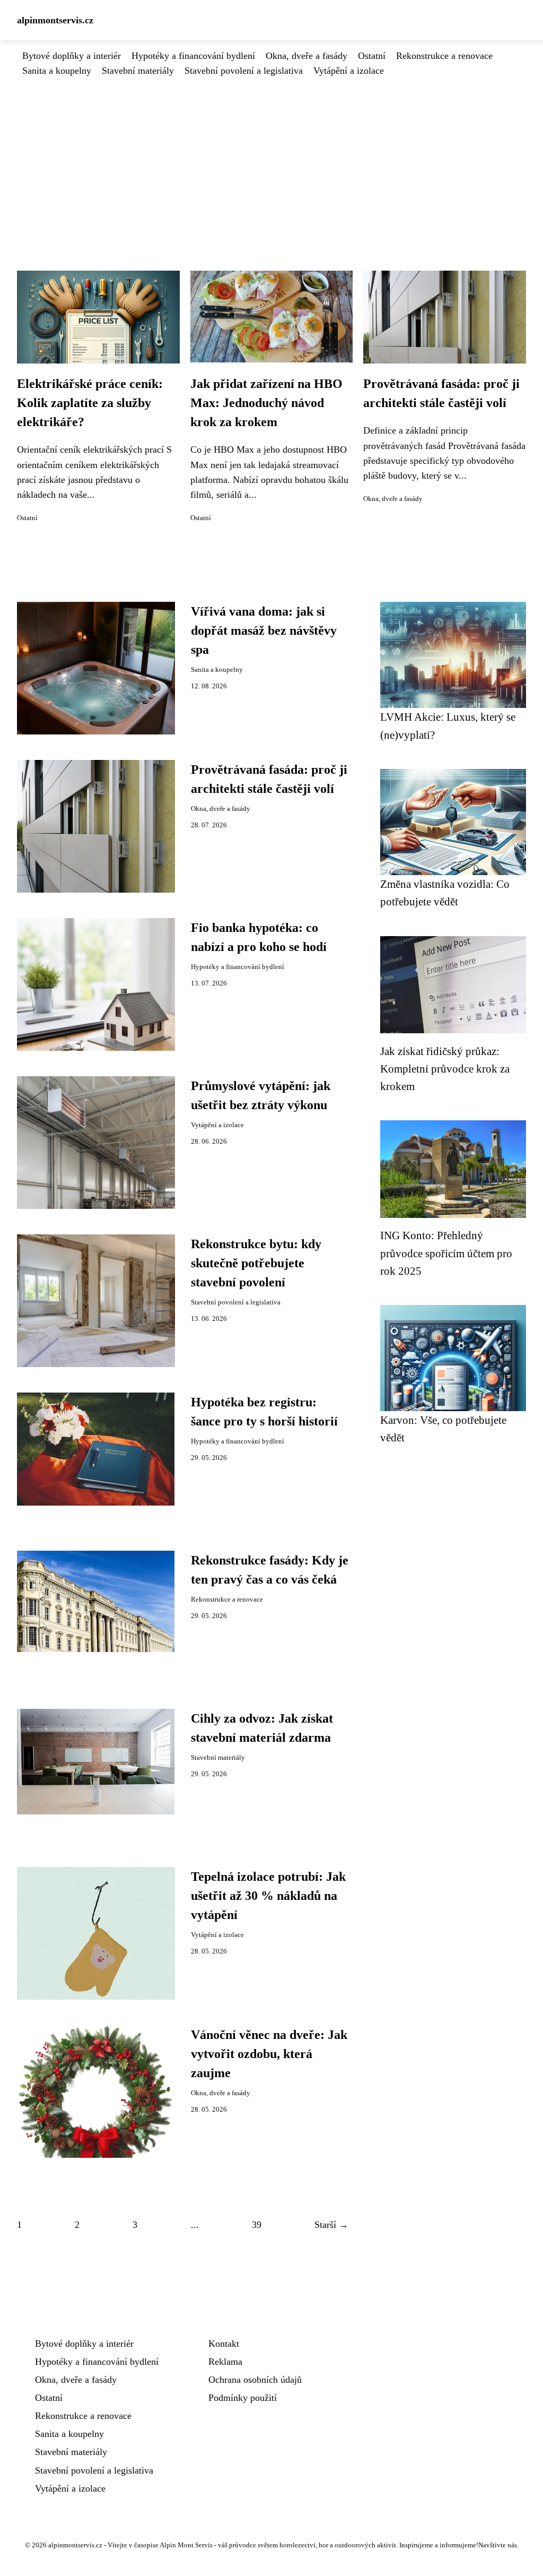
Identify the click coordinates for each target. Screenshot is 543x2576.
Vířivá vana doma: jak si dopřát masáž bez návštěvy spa (264, 630)
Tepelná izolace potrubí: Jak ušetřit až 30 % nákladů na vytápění (268, 1896)
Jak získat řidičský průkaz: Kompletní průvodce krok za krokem (445, 1069)
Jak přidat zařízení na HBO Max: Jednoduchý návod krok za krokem (266, 403)
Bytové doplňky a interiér (72, 56)
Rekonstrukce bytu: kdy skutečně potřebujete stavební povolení (256, 1263)
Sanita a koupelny (57, 71)
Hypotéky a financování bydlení (193, 56)
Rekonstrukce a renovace (444, 56)
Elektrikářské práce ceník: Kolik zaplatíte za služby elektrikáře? (90, 403)
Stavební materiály (138, 71)
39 (257, 2225)
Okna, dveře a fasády (306, 56)
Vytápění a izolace (349, 71)
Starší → (331, 2225)
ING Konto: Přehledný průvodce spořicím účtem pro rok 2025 (446, 1253)
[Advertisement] (271, 158)
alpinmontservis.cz (55, 20)
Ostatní (372, 56)
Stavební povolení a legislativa (244, 71)
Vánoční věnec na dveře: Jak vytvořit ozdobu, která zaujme (269, 2054)
